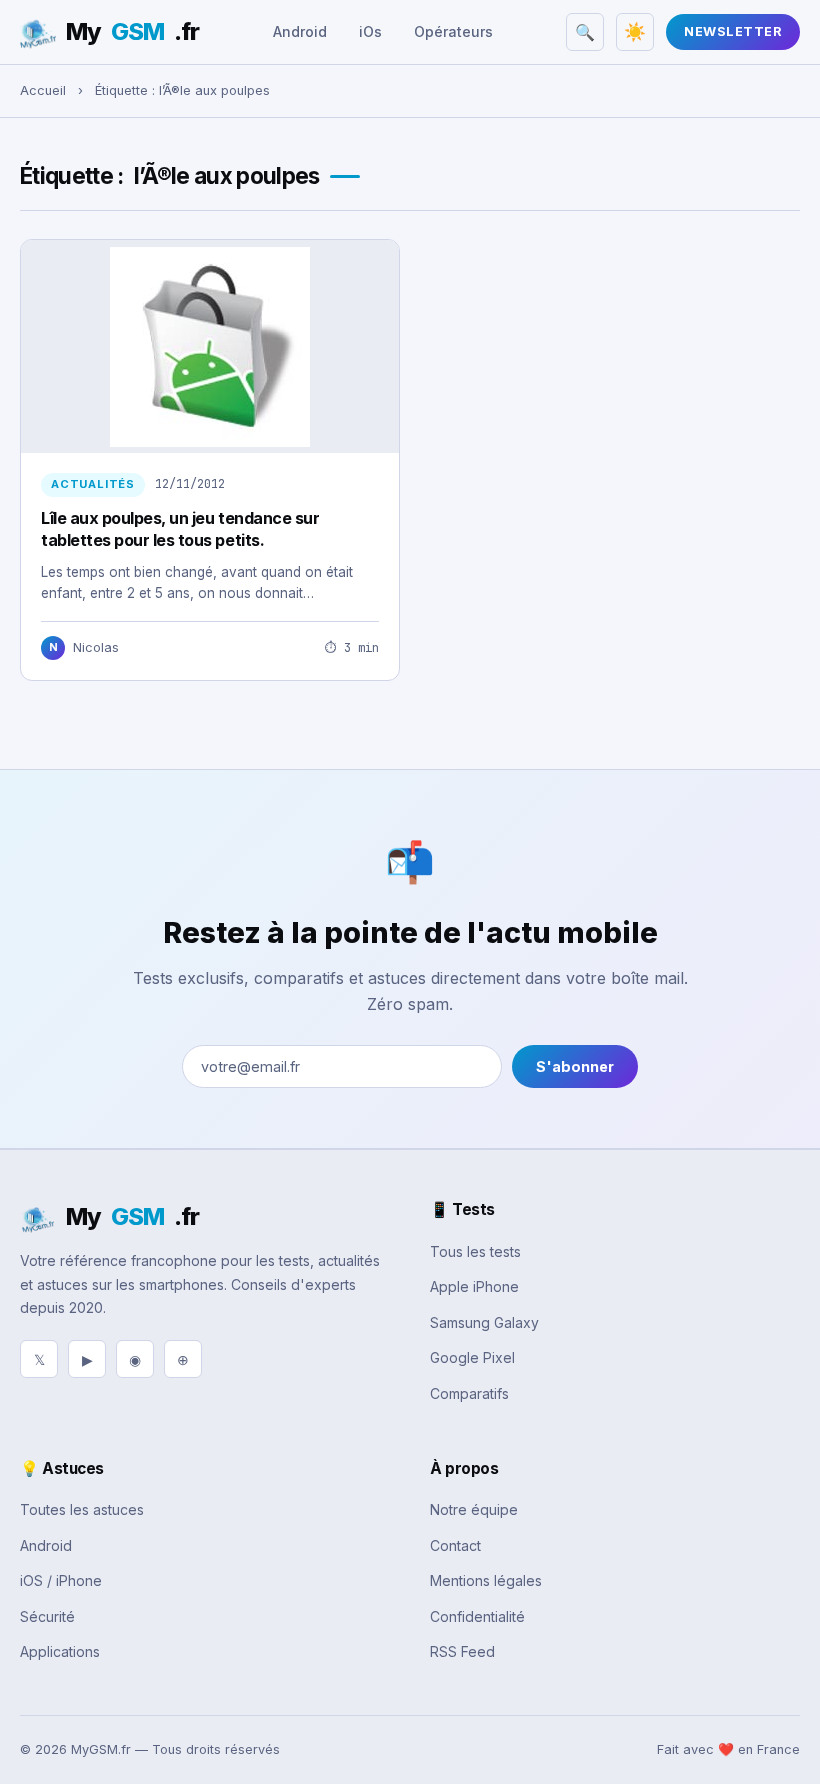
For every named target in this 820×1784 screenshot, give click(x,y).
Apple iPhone (474, 1286)
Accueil (43, 90)
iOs (370, 31)
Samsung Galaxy (484, 1322)
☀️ (635, 32)
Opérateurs (453, 31)
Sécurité (47, 1616)
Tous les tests (475, 1251)
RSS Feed (462, 1651)
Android (300, 31)
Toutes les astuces (82, 1509)
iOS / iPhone (61, 1580)
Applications (60, 1651)
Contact (455, 1545)
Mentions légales (486, 1580)
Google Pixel (472, 1357)
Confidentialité (477, 1616)
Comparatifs (469, 1393)
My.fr (132, 31)
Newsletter (733, 31)
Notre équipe (474, 1509)
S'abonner (575, 1066)
